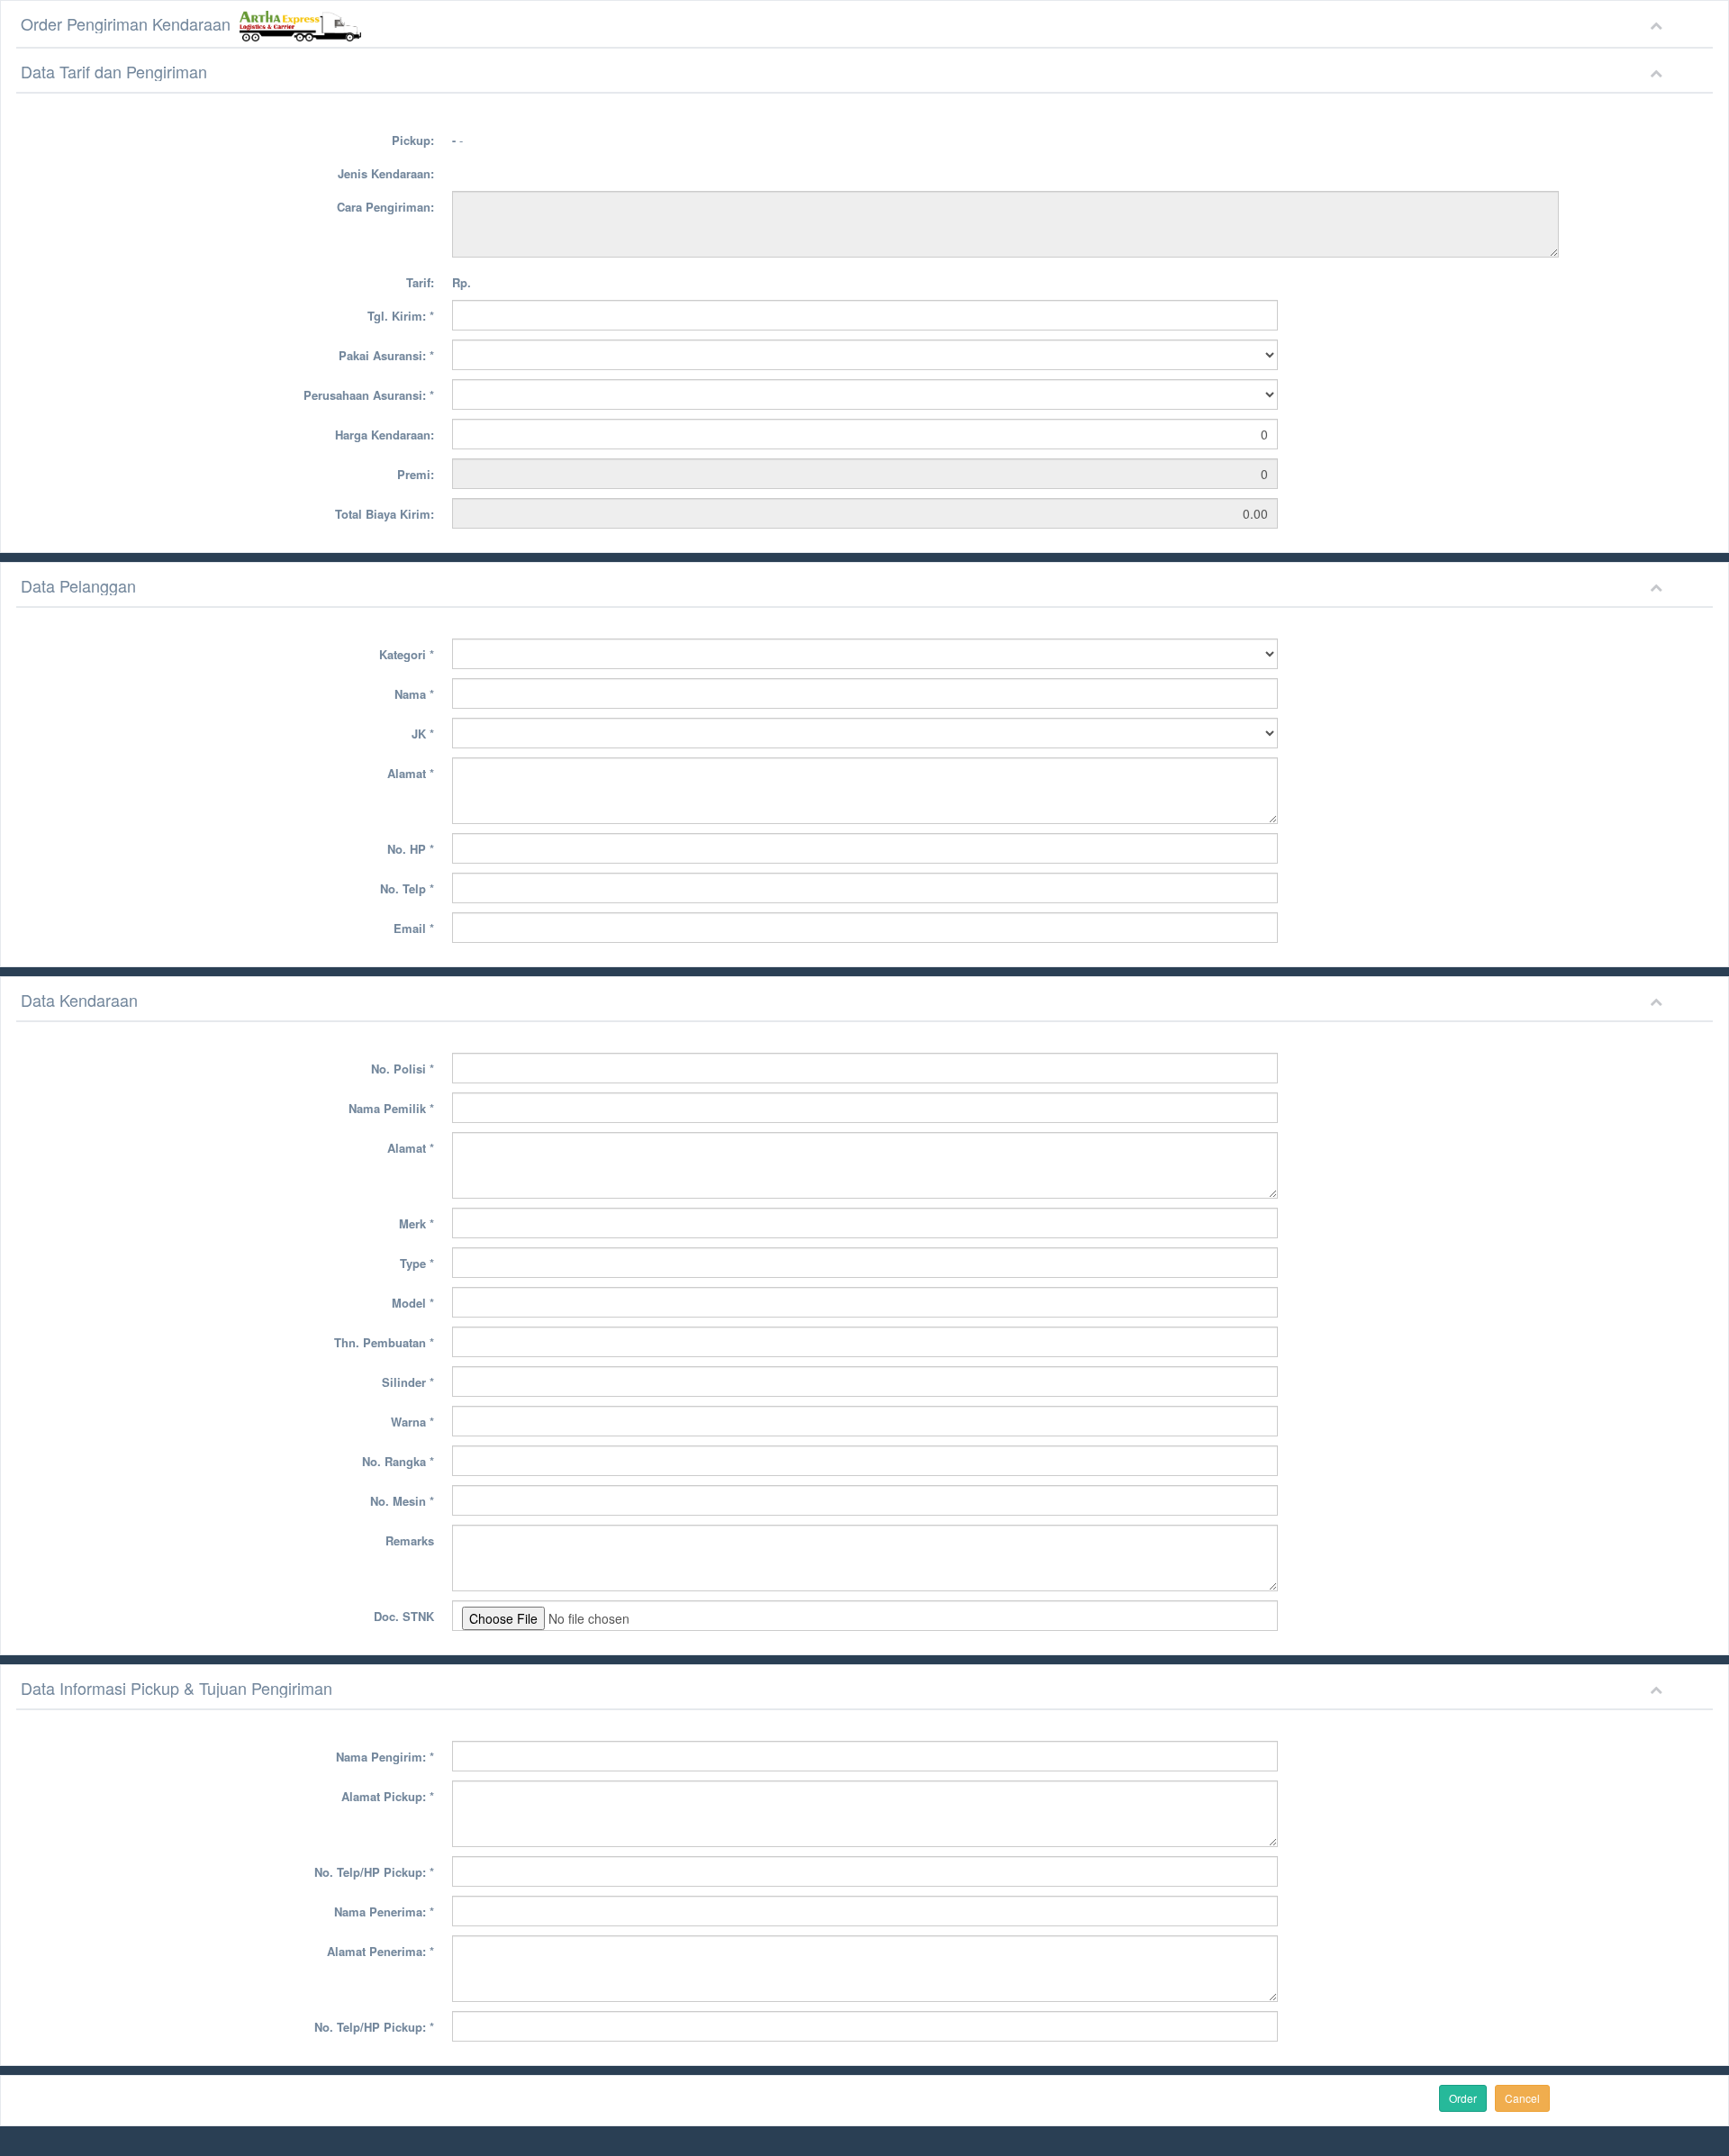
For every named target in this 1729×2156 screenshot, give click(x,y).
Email (414, 928)
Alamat (411, 773)
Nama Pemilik (391, 1108)
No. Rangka (398, 1461)
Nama (414, 694)
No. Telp (407, 888)
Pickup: (413, 140)
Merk (416, 1223)
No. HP (411, 849)
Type (417, 1263)
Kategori (407, 654)
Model (413, 1303)
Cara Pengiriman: (385, 207)
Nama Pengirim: (385, 1757)
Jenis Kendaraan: (386, 173)
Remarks (410, 1540)
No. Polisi (403, 1069)
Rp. (462, 282)
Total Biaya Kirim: (385, 514)
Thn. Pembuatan (384, 1342)
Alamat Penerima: (380, 1951)
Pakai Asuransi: (386, 355)
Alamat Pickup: (388, 1796)
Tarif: (420, 282)
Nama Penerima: (384, 1911)
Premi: (416, 474)
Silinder (408, 1382)
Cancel (1522, 2098)
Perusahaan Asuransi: (369, 395)
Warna (412, 1422)
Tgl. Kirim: (401, 316)
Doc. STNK (404, 1616)
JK (423, 734)
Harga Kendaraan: (385, 435)
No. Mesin (402, 1501)
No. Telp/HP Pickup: (374, 1872)
